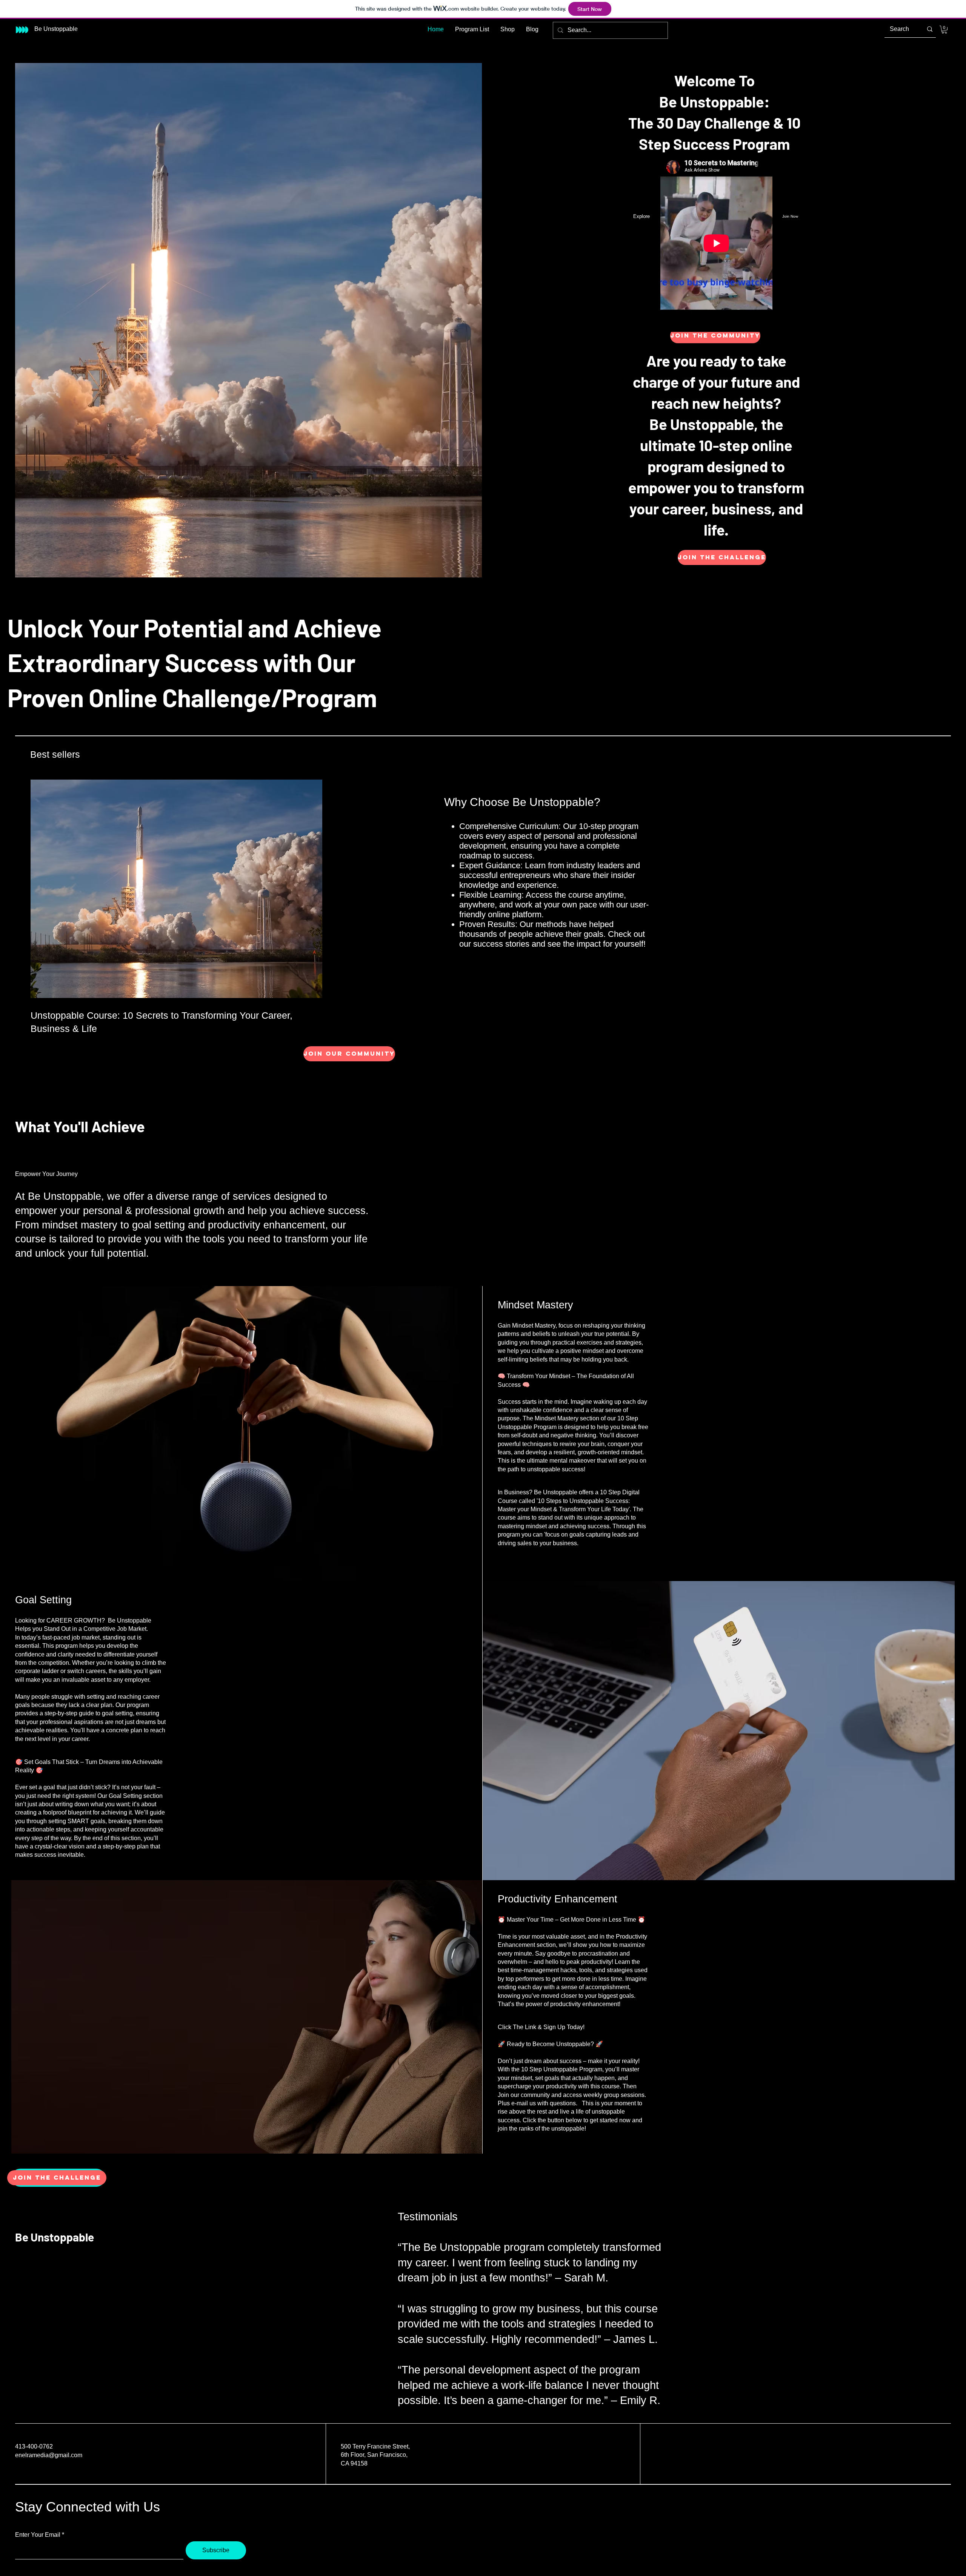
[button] (944, 30)
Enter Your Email (38, 2535)
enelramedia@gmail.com (49, 2455)
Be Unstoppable (55, 2237)
